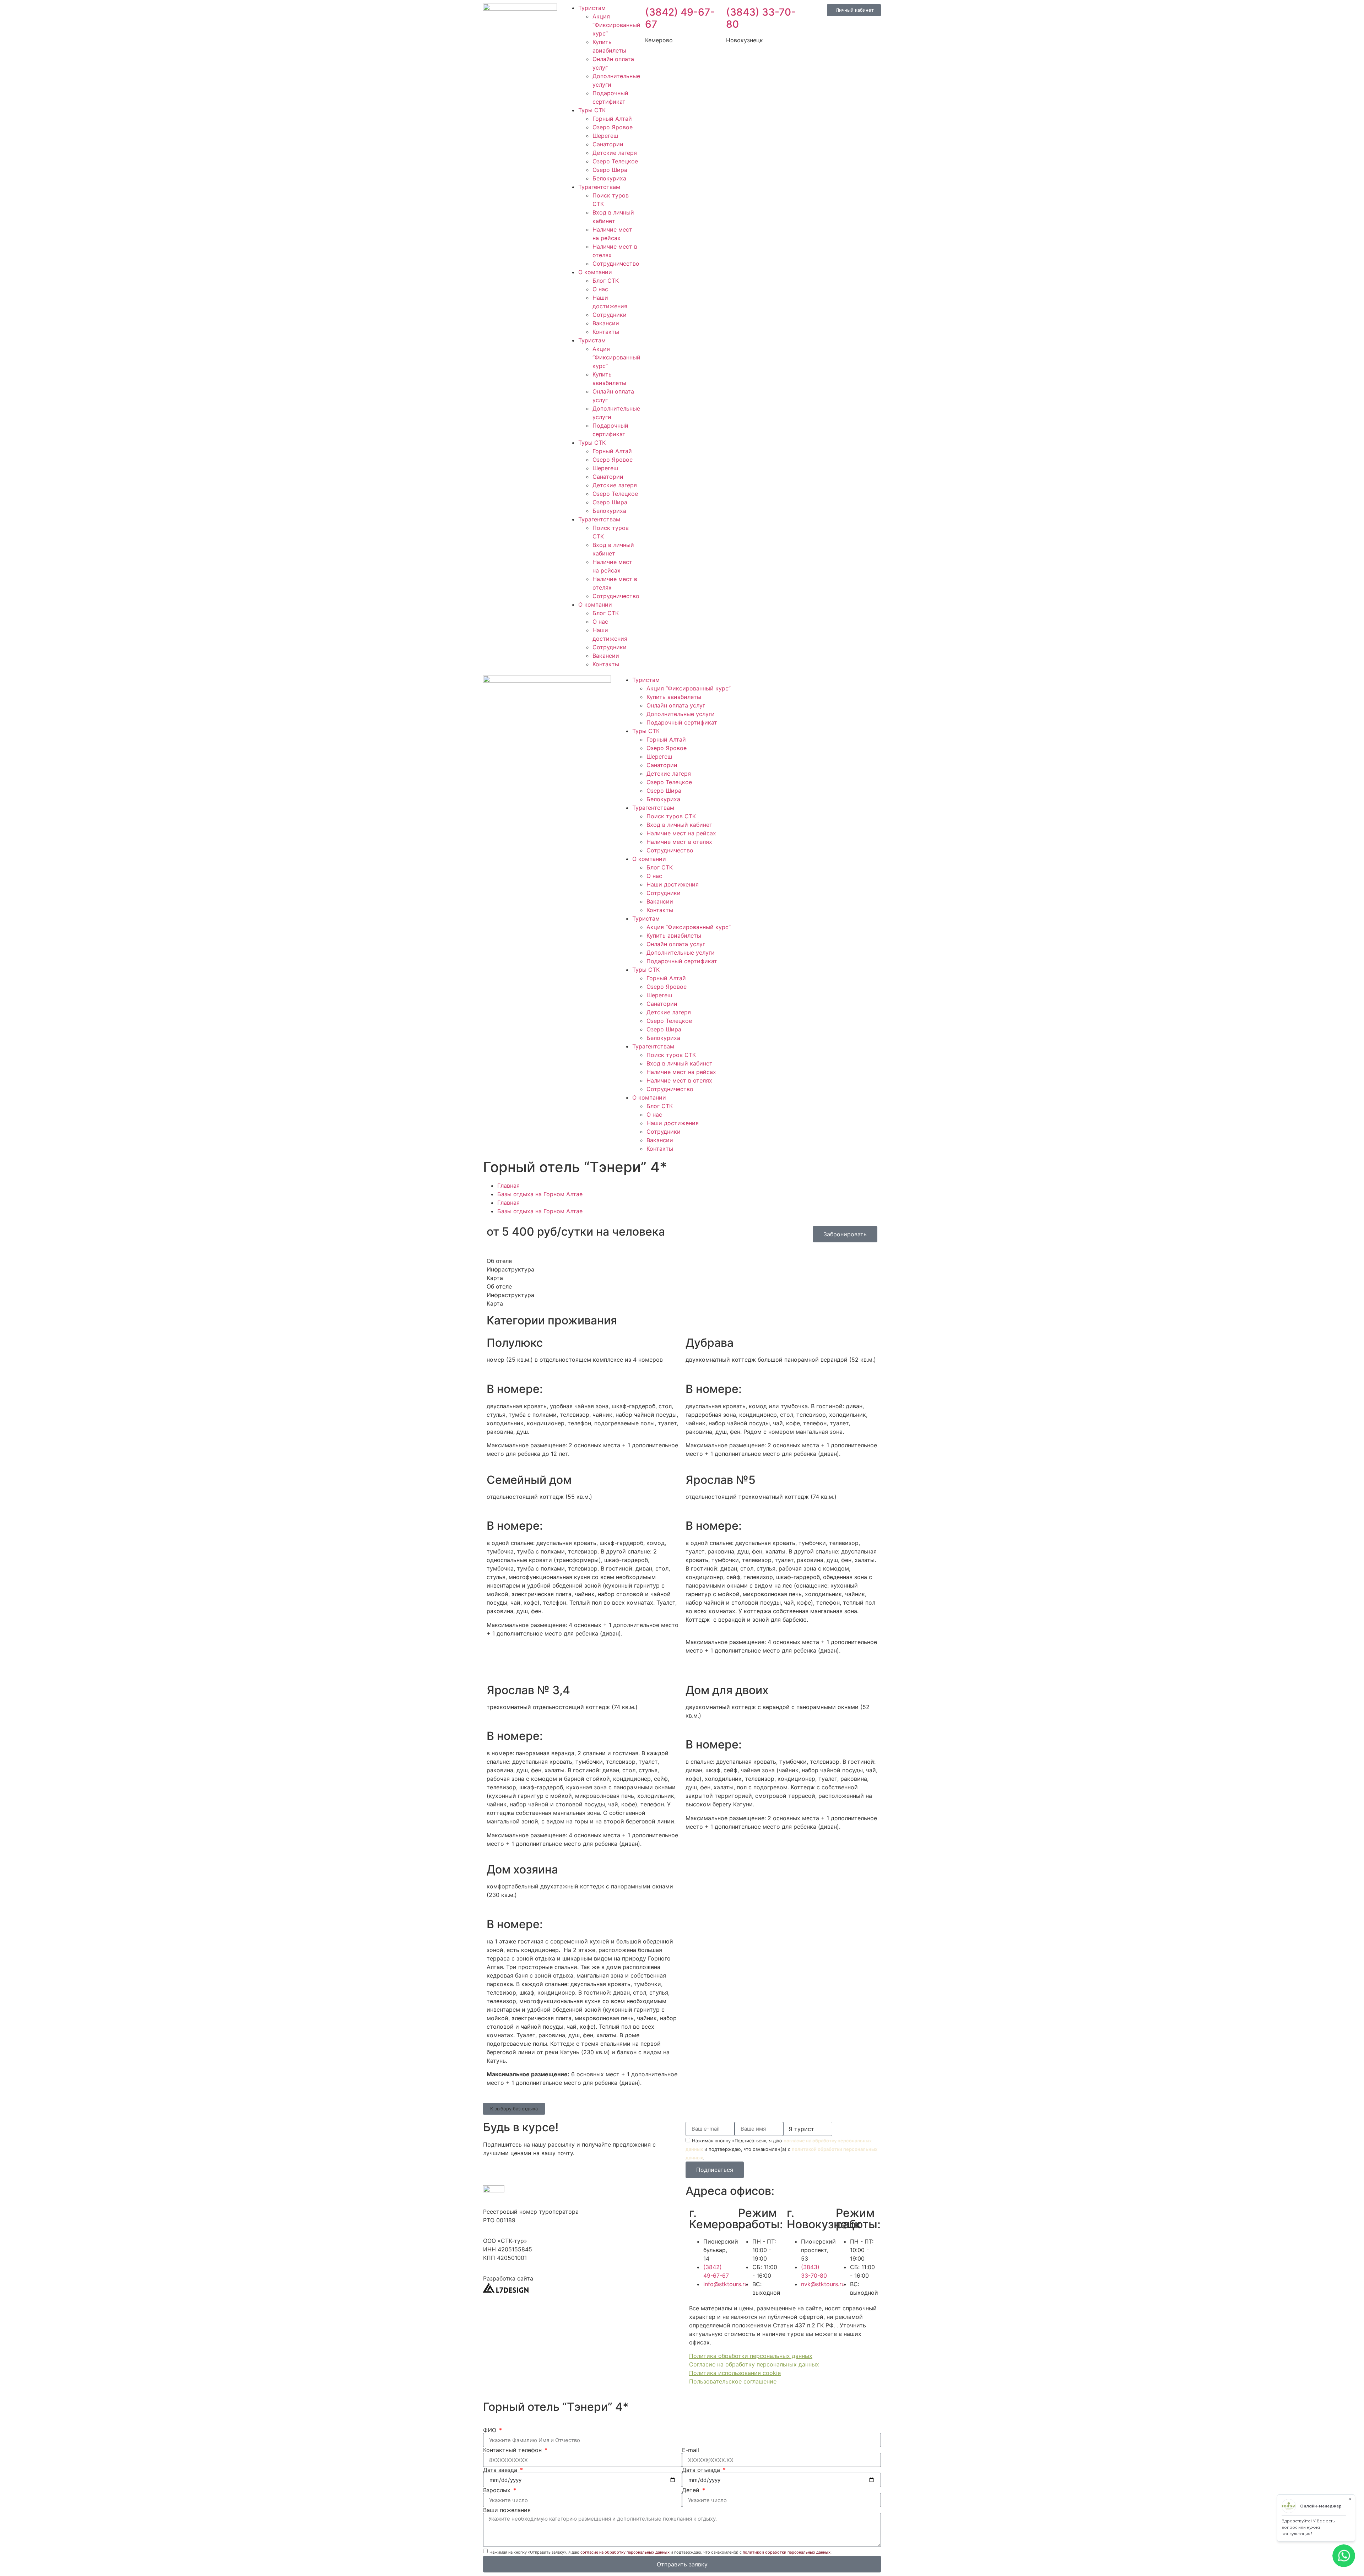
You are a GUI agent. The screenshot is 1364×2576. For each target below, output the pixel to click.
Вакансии (606, 323)
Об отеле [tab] (499, 1261)
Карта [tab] (495, 1278)
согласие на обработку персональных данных (625, 2552)
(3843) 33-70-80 (761, 18)
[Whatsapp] (762, 684)
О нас (600, 289)
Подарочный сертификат (682, 722)
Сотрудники (610, 315)
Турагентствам (599, 187)
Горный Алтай (612, 119)
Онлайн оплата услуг (676, 705)
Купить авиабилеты (674, 697)
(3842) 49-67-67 (680, 18)
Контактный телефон (513, 2450)
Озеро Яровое (613, 127)
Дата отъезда (702, 2470)
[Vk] (801, 684)
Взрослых (498, 2490)
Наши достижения (673, 884)
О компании (595, 272)
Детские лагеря (615, 153)
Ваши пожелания (507, 2510)
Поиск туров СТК (671, 816)
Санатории (608, 144)
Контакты (606, 332)
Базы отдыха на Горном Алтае (540, 1194)
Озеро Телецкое (615, 161)
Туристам (592, 8)
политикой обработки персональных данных (787, 2552)
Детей (692, 2490)
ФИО (491, 2430)
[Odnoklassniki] (821, 684)
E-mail (691, 2450)
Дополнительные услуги (681, 714)
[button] (514, 2109)
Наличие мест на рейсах (681, 833)
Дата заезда (501, 2470)
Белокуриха (609, 178)
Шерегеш (605, 136)
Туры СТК (592, 110)
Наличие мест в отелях (679, 842)
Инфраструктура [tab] (510, 1269)
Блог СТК (606, 281)
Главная (508, 1186)
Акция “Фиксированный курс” (616, 25)
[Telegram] (781, 684)
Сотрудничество (616, 264)
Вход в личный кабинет (680, 825)
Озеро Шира (610, 170)
